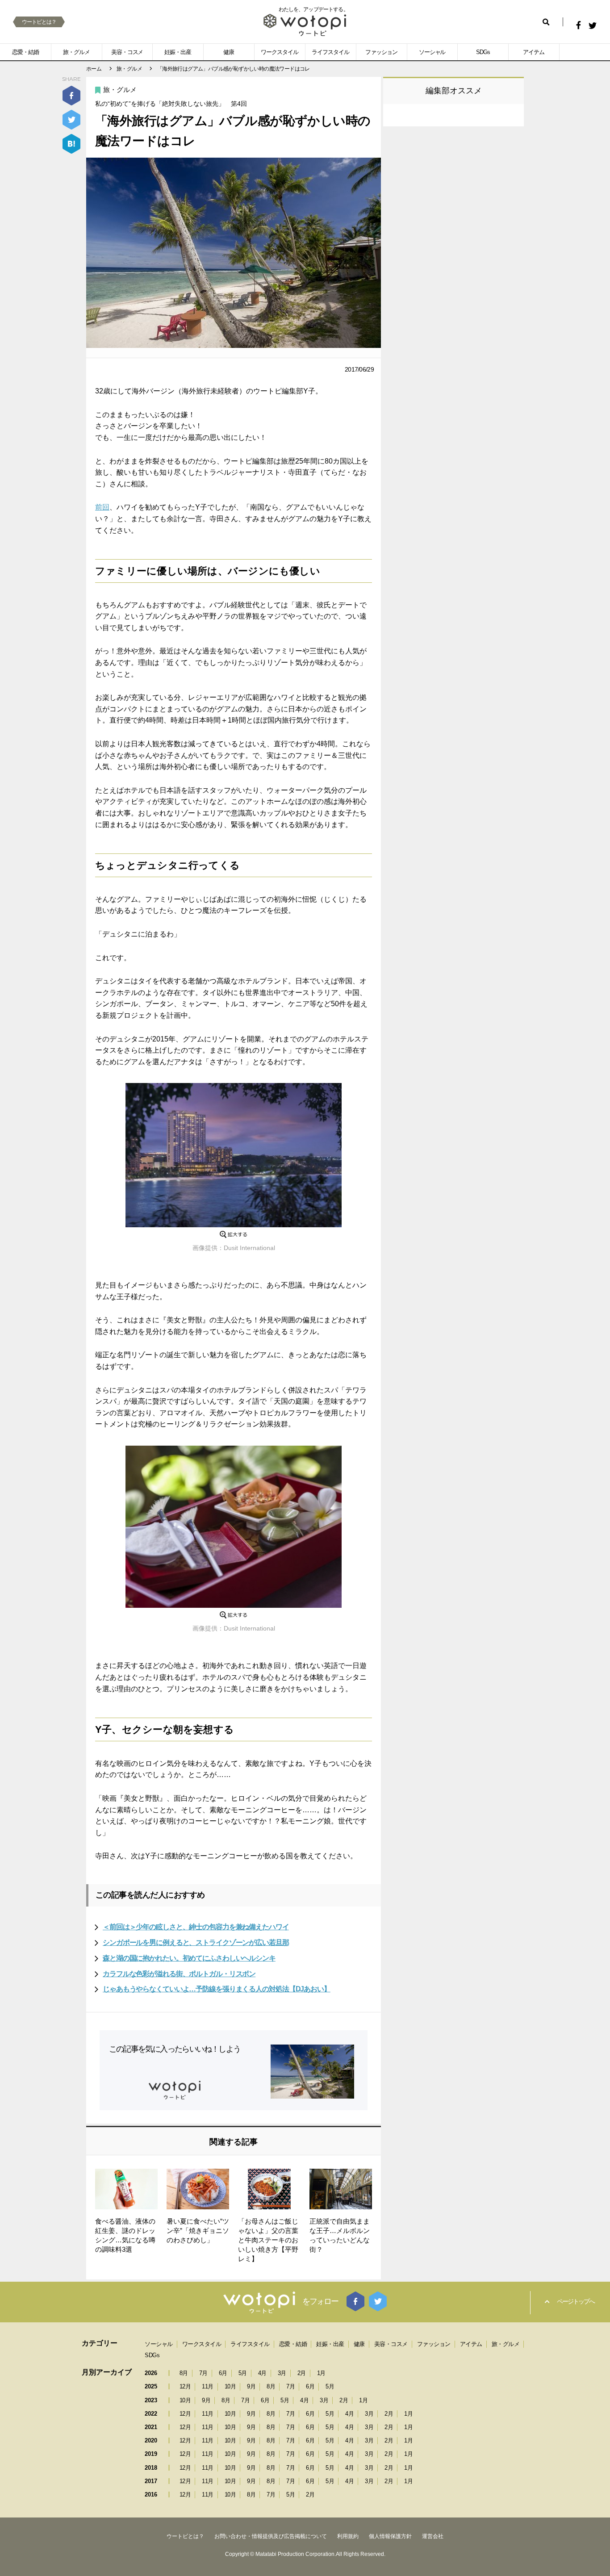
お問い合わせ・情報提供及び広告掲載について (271, 2536)
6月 (223, 2373)
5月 (243, 2373)
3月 (282, 2373)
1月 (321, 2373)
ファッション (381, 52)
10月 (230, 2386)
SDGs (483, 52)
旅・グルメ (76, 52)
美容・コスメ (127, 52)
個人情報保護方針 (390, 2536)
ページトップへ (576, 2301)
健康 (229, 52)
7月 (203, 2373)
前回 (102, 507)
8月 (184, 2373)
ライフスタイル (330, 52)
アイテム (534, 52)
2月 (302, 2373)
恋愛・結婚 (25, 52)
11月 (208, 2386)
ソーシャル (432, 52)
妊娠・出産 (178, 52)
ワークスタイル (280, 52)
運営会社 (433, 2536)
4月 (262, 2373)
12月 (185, 2386)
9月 (251, 2386)
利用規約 (348, 2536)
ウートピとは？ (39, 22)
